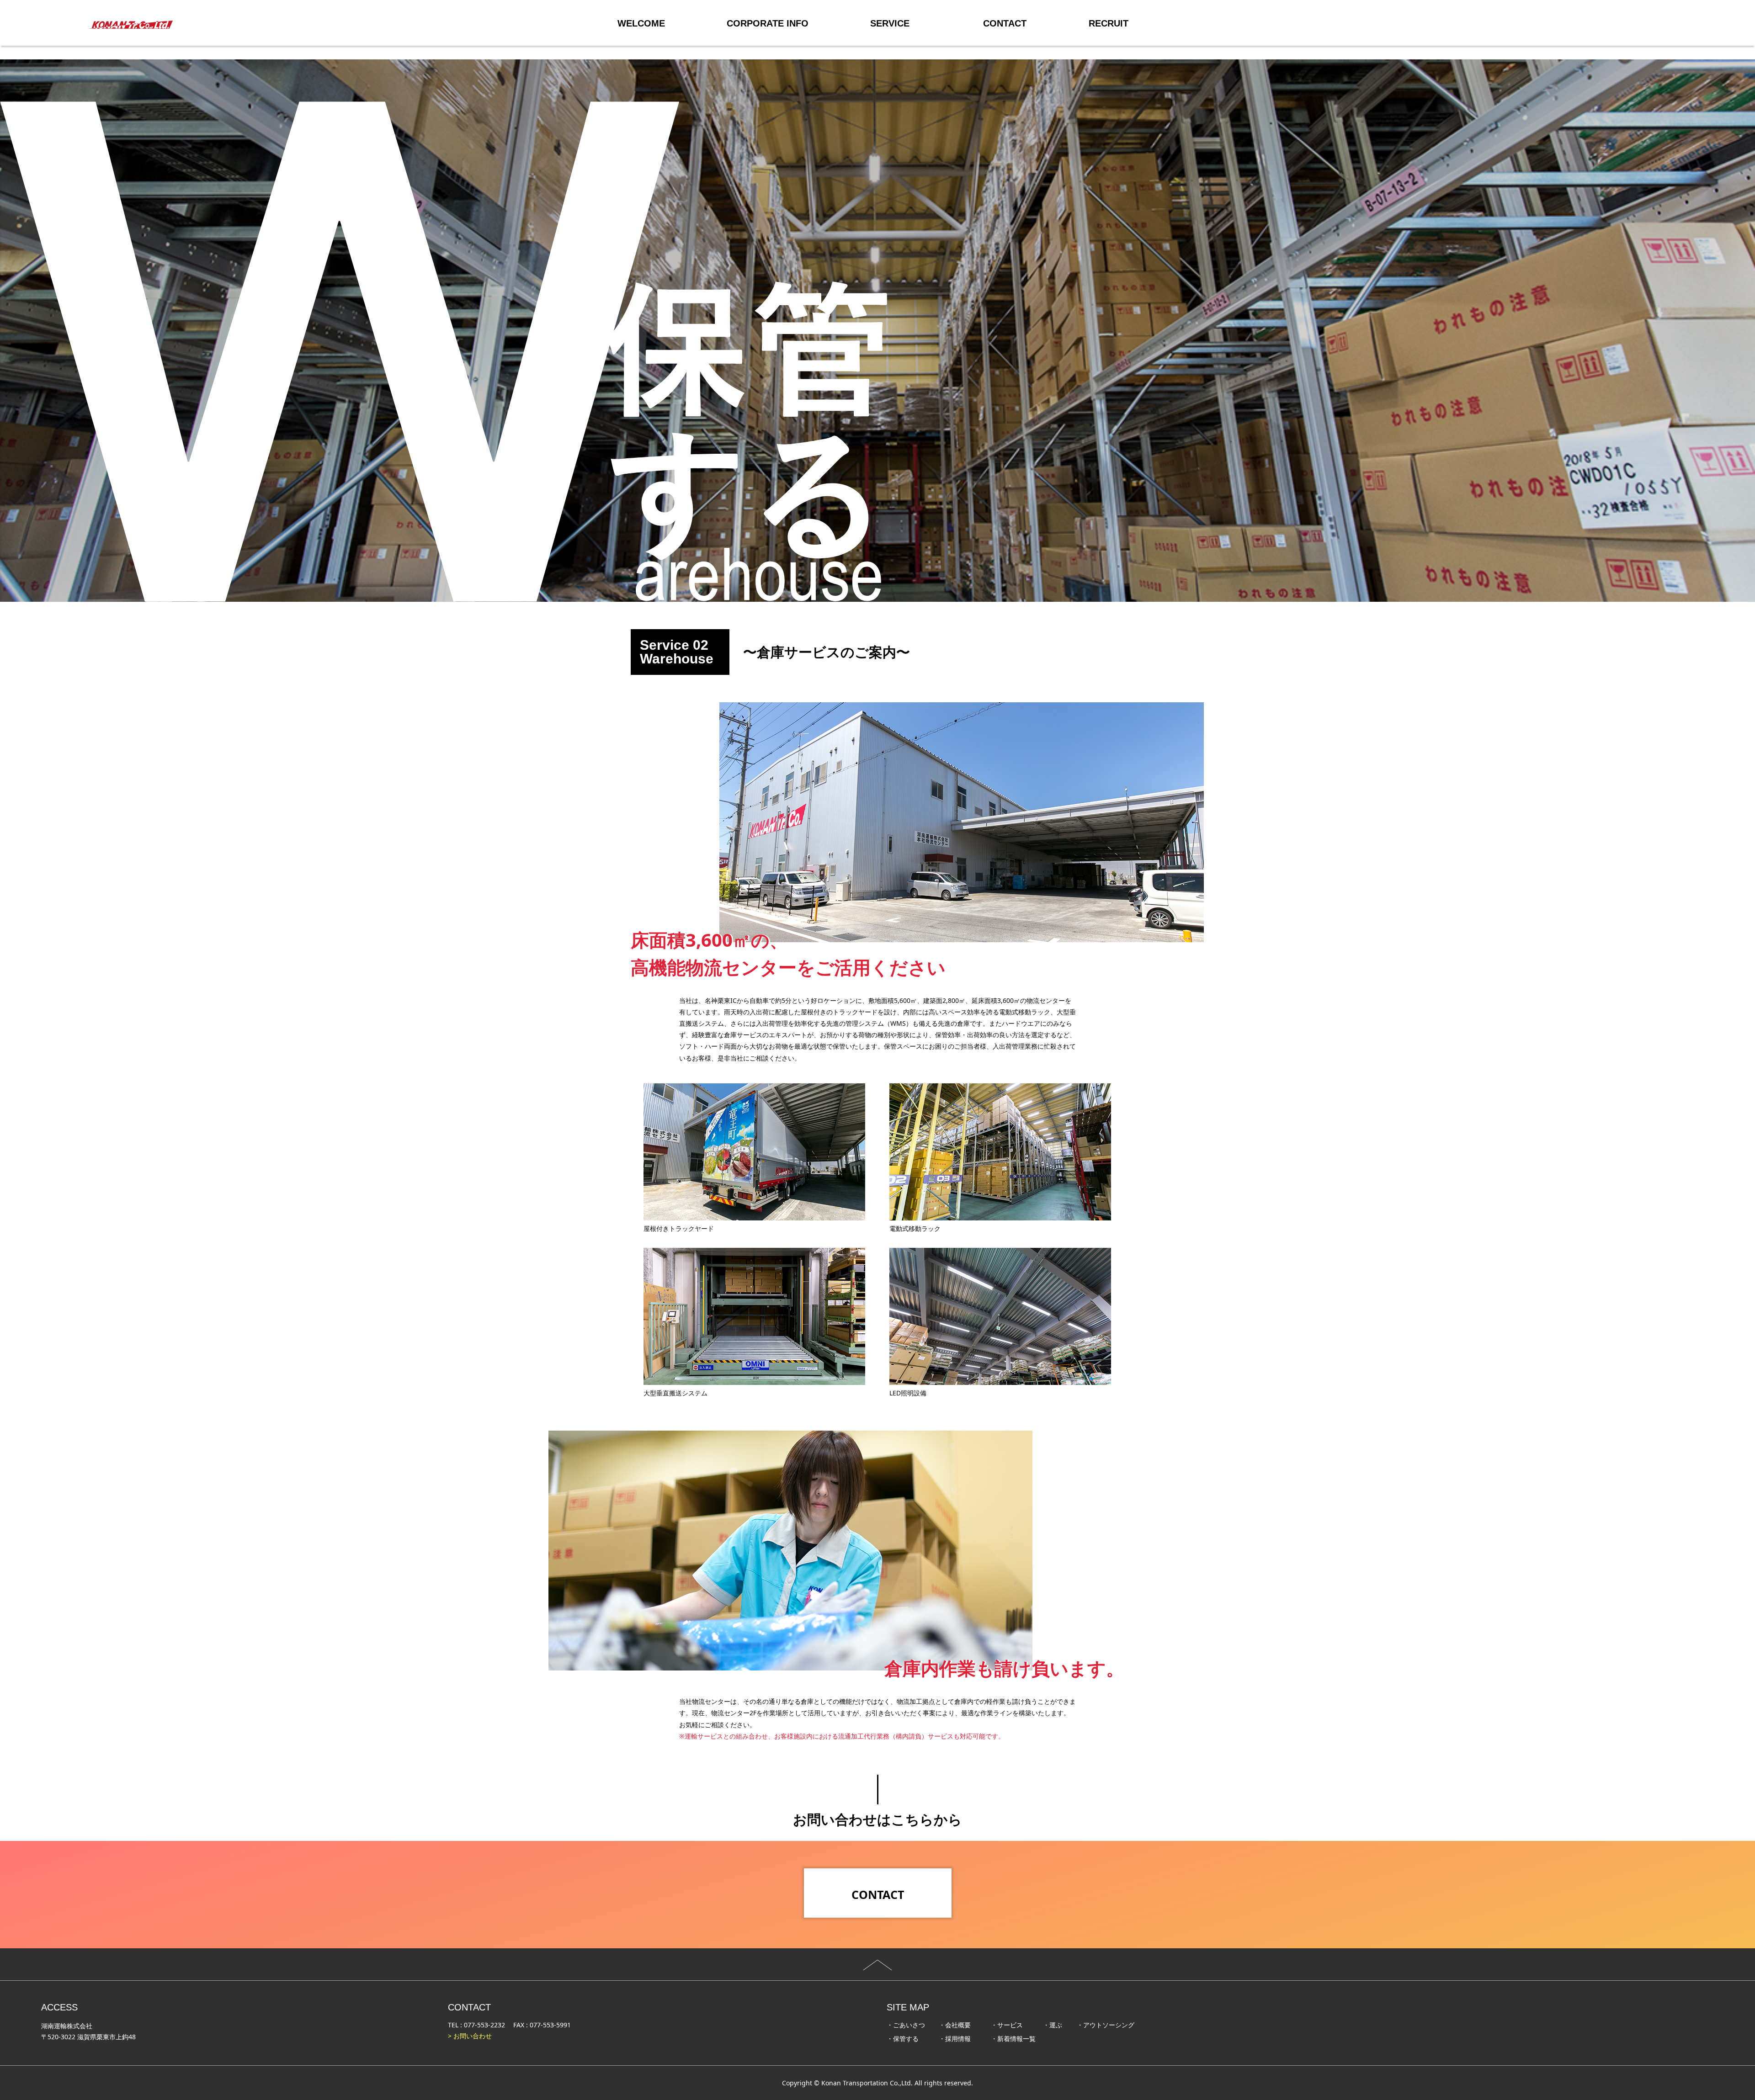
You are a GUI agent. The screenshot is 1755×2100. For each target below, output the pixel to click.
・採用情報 (955, 2039)
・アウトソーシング (1106, 2025)
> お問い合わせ (470, 2036)
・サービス (1007, 2025)
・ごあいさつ (906, 2025)
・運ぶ (1053, 2025)
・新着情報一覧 (1013, 2039)
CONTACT (878, 1894)
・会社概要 (955, 2025)
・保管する (903, 2039)
